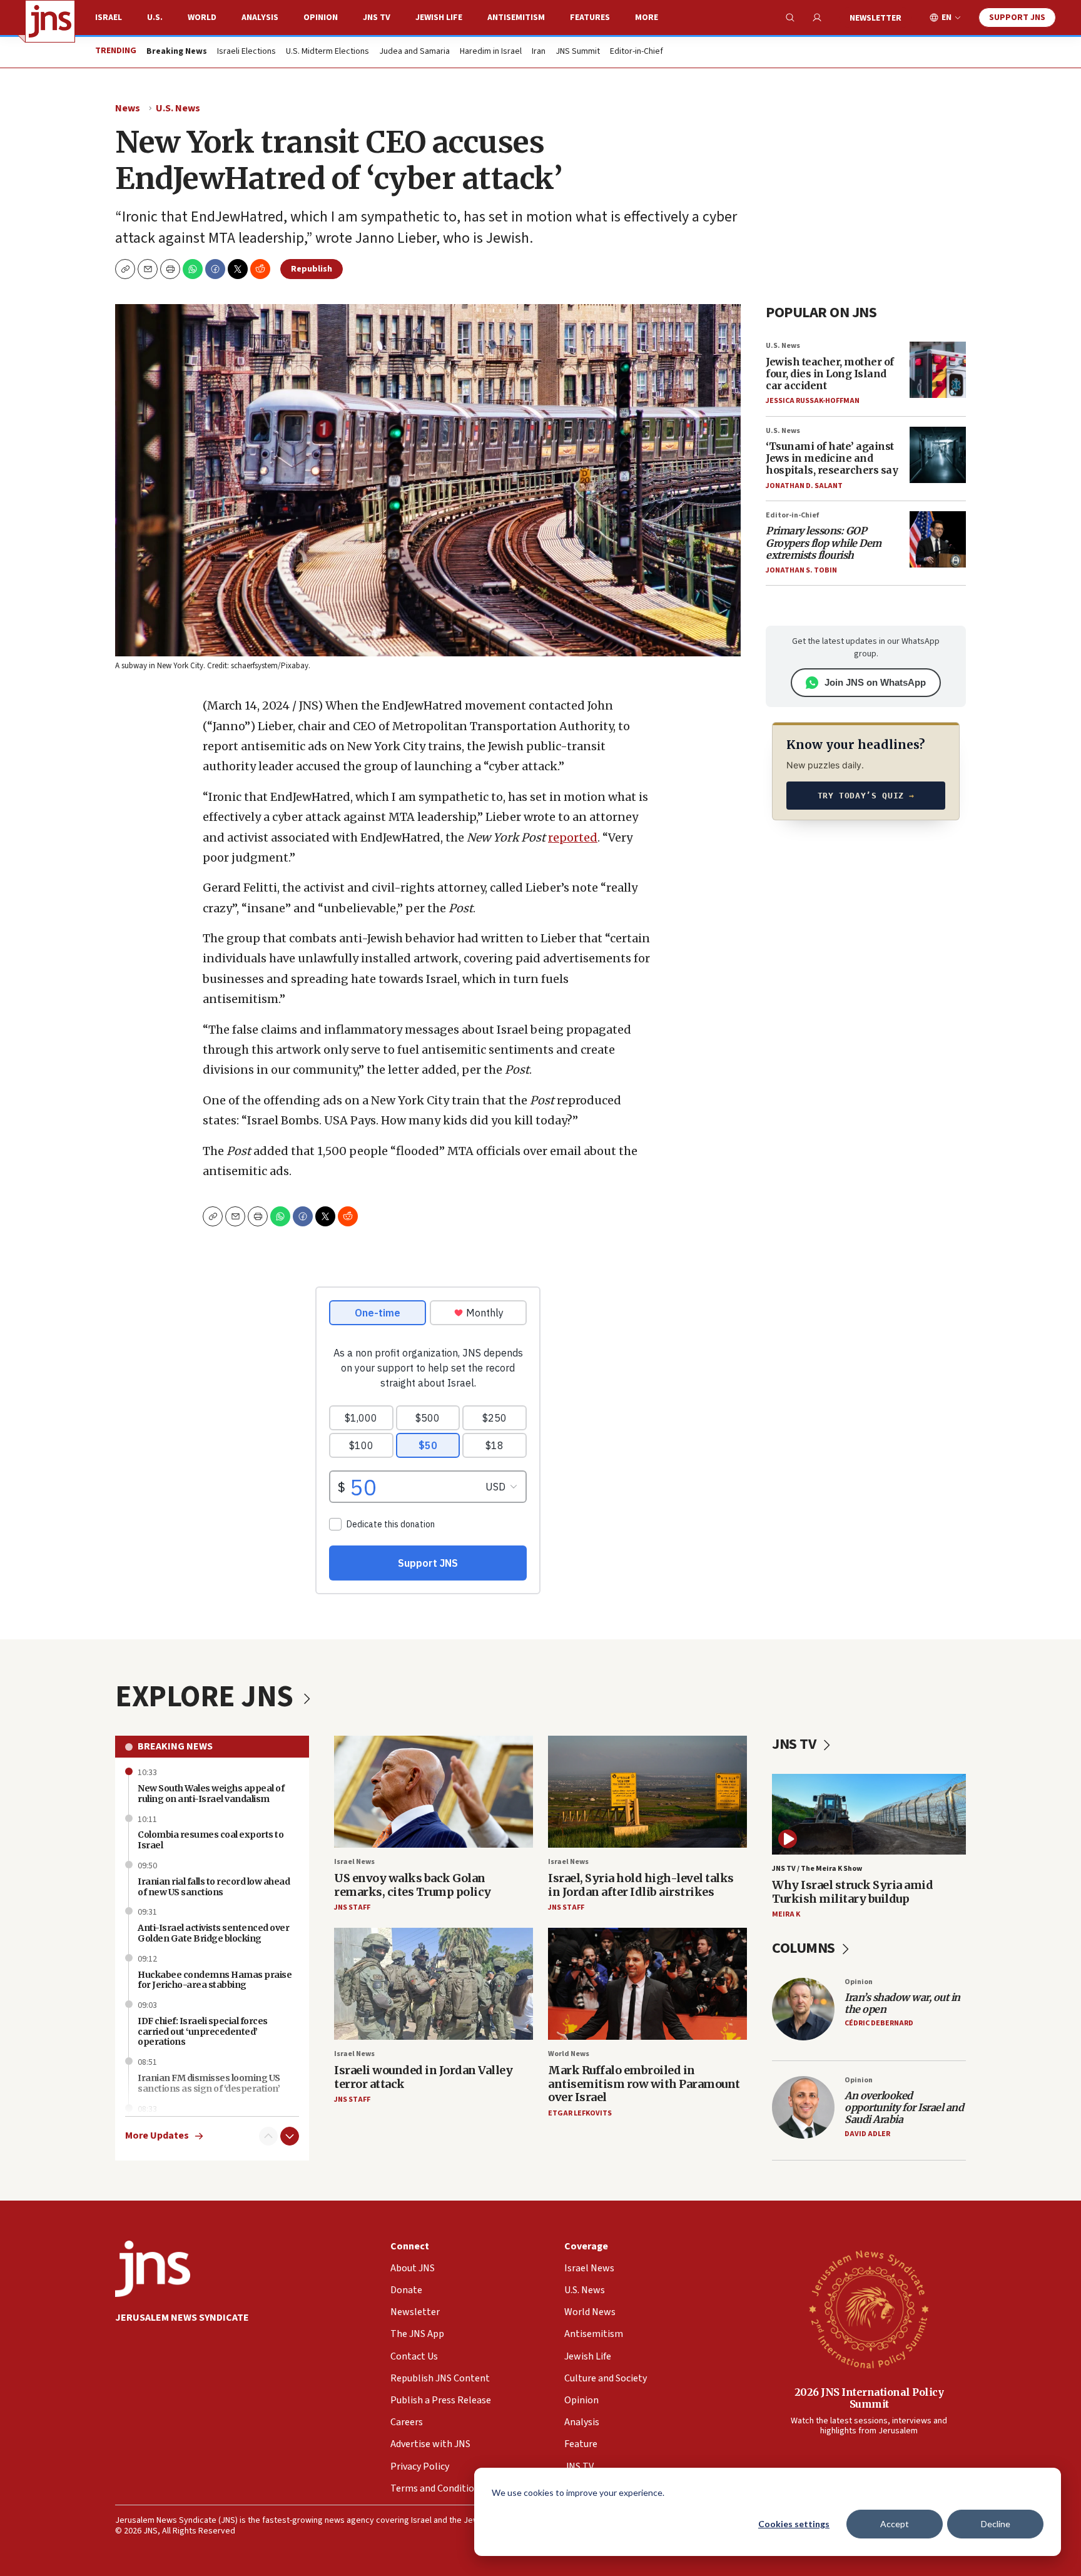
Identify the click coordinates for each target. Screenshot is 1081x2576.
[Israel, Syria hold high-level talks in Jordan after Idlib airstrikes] (647, 1792)
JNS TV (377, 18)
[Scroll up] (268, 2136)
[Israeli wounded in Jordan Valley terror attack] (434, 1984)
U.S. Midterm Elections (327, 52)
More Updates (157, 2136)
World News (569, 2054)
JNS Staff (352, 1907)
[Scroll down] (290, 2136)
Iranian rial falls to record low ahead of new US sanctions (214, 1887)
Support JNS (1017, 18)
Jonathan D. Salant (804, 486)
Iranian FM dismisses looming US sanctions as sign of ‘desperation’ (209, 2083)
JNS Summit (578, 52)
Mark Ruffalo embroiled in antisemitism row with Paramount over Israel (644, 2084)
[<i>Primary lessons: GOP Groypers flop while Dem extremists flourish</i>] (938, 539)
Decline (996, 2524)
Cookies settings (794, 2524)
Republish (312, 269)
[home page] (50, 21)
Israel (109, 18)
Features (590, 18)
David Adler (867, 2134)
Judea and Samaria (414, 52)
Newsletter (875, 18)
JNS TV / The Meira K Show (817, 1869)
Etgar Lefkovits (580, 2113)
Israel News (354, 1862)
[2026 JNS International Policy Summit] (869, 2309)
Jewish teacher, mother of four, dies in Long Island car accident (830, 374)
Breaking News (175, 1746)
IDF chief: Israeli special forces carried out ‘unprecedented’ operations (203, 2032)
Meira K (786, 1914)
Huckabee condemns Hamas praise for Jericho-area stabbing (215, 1980)
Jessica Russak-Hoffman (813, 401)
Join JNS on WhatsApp (875, 682)
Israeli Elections (246, 52)
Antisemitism (516, 18)
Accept (895, 2524)
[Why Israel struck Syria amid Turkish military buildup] (869, 1814)
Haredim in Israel (491, 52)
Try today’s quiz (866, 796)
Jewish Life (439, 18)
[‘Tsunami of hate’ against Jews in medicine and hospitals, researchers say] (938, 455)
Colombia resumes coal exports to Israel (211, 1840)
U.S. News (178, 108)
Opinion (321, 18)
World (202, 18)
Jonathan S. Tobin (801, 570)
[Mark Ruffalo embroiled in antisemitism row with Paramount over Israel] (647, 1984)
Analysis (260, 18)
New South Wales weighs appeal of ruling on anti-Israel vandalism (211, 1794)
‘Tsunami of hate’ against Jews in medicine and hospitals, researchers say (832, 458)
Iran (539, 52)
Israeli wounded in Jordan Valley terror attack (423, 2077)
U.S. (155, 18)
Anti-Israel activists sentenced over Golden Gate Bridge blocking (213, 1933)
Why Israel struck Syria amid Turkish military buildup (852, 1892)
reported (573, 837)
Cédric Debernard (879, 2023)
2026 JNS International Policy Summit (869, 2398)
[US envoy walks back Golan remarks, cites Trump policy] (434, 1792)
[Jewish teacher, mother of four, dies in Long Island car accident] (938, 370)
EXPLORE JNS (207, 1697)
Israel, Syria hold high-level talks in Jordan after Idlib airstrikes (641, 1885)
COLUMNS (805, 1948)
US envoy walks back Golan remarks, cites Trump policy (413, 1885)
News (128, 108)
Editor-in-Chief (637, 52)
